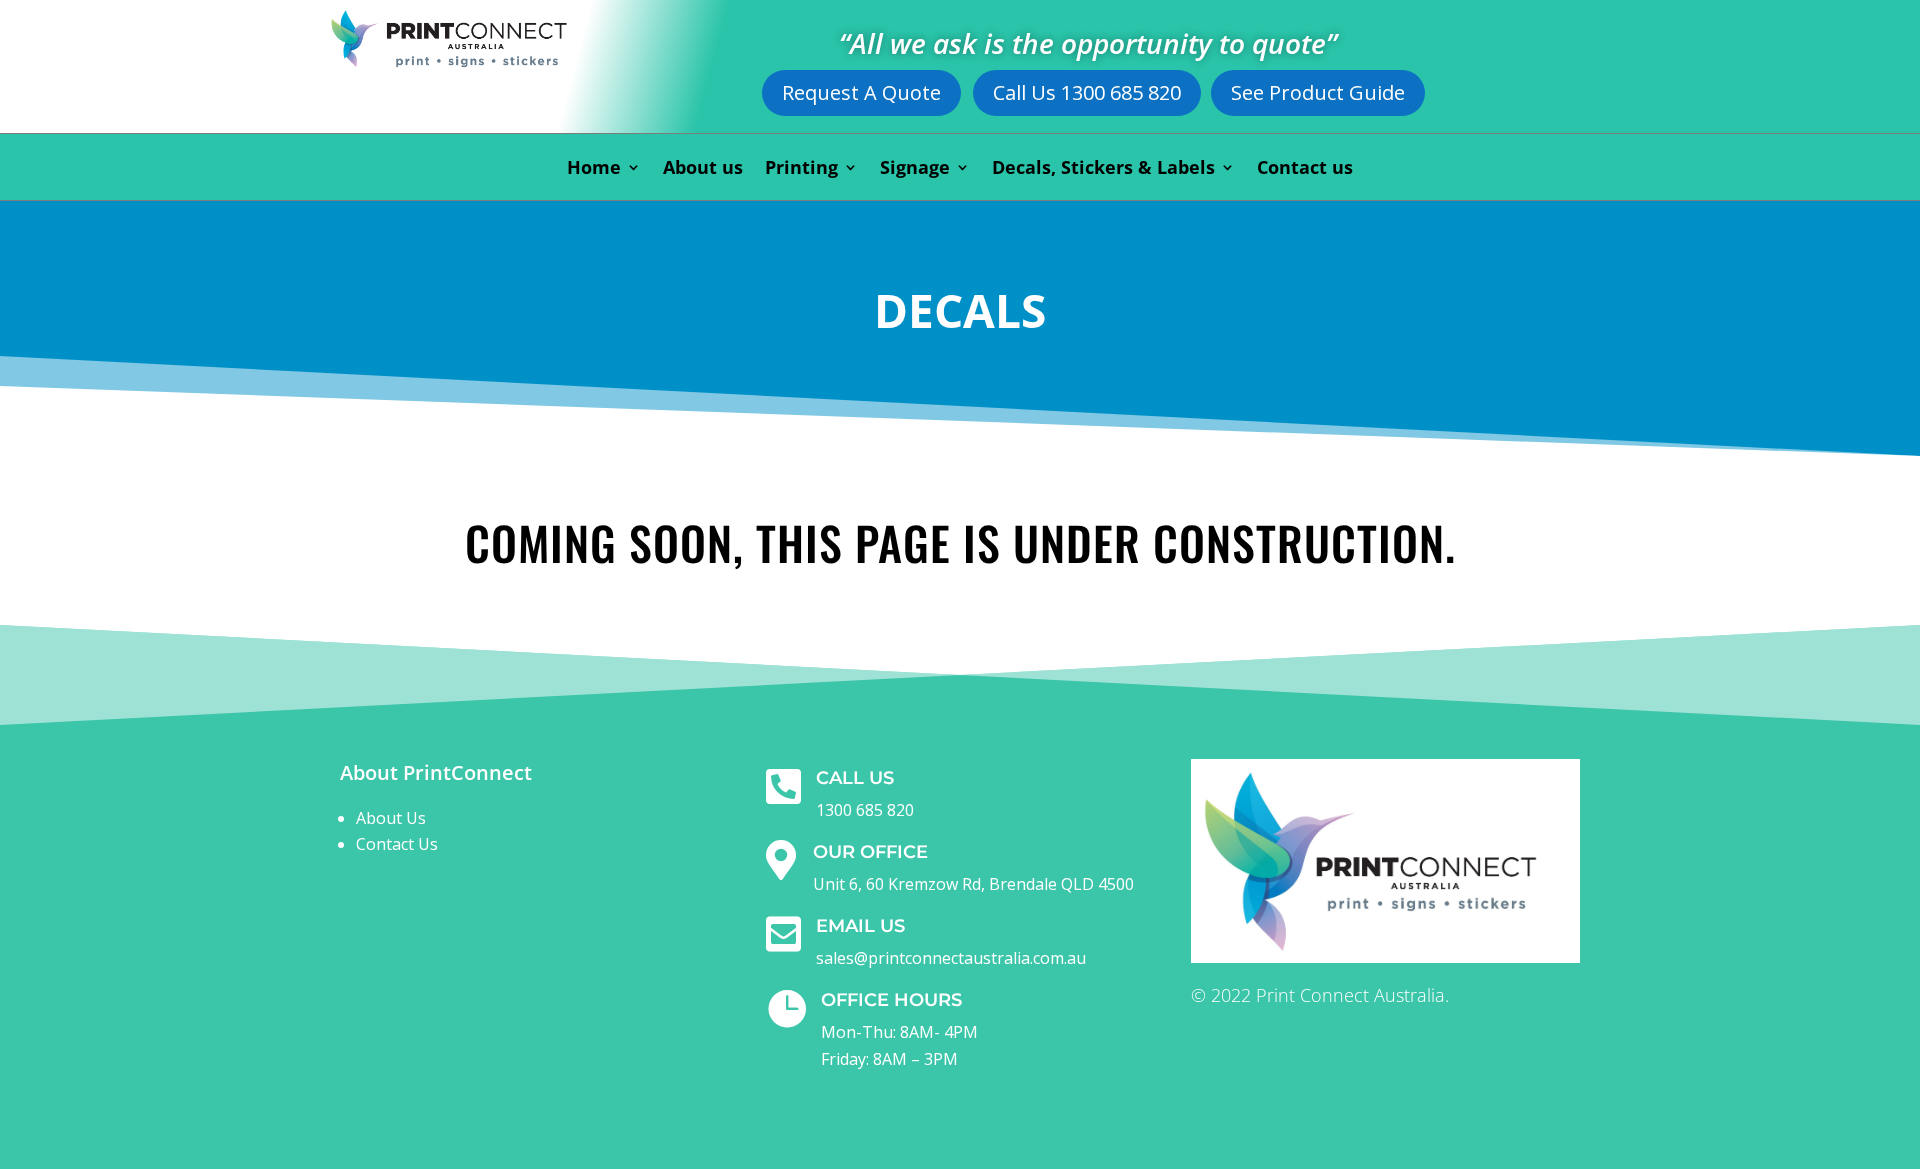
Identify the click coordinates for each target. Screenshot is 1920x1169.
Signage (915, 169)
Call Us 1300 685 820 (1087, 92)
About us (703, 169)
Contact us (1305, 169)
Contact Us (397, 844)
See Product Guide (1318, 92)
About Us (391, 818)
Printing (801, 169)
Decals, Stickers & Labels (1103, 169)
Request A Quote (861, 92)
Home (594, 169)
